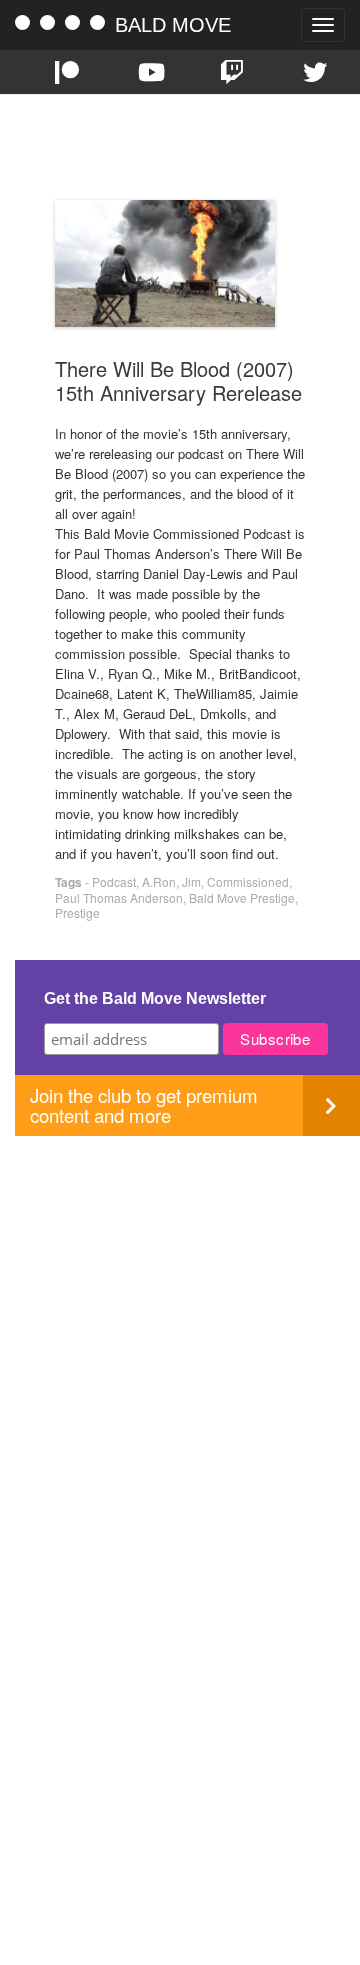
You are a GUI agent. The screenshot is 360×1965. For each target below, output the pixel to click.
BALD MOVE (173, 25)
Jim (191, 881)
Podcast (114, 881)
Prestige (77, 912)
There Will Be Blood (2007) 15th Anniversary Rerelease (178, 380)
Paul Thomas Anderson (119, 897)
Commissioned (248, 881)
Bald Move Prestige (242, 897)
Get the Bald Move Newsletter (155, 998)
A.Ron (159, 881)
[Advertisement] (180, 1316)
